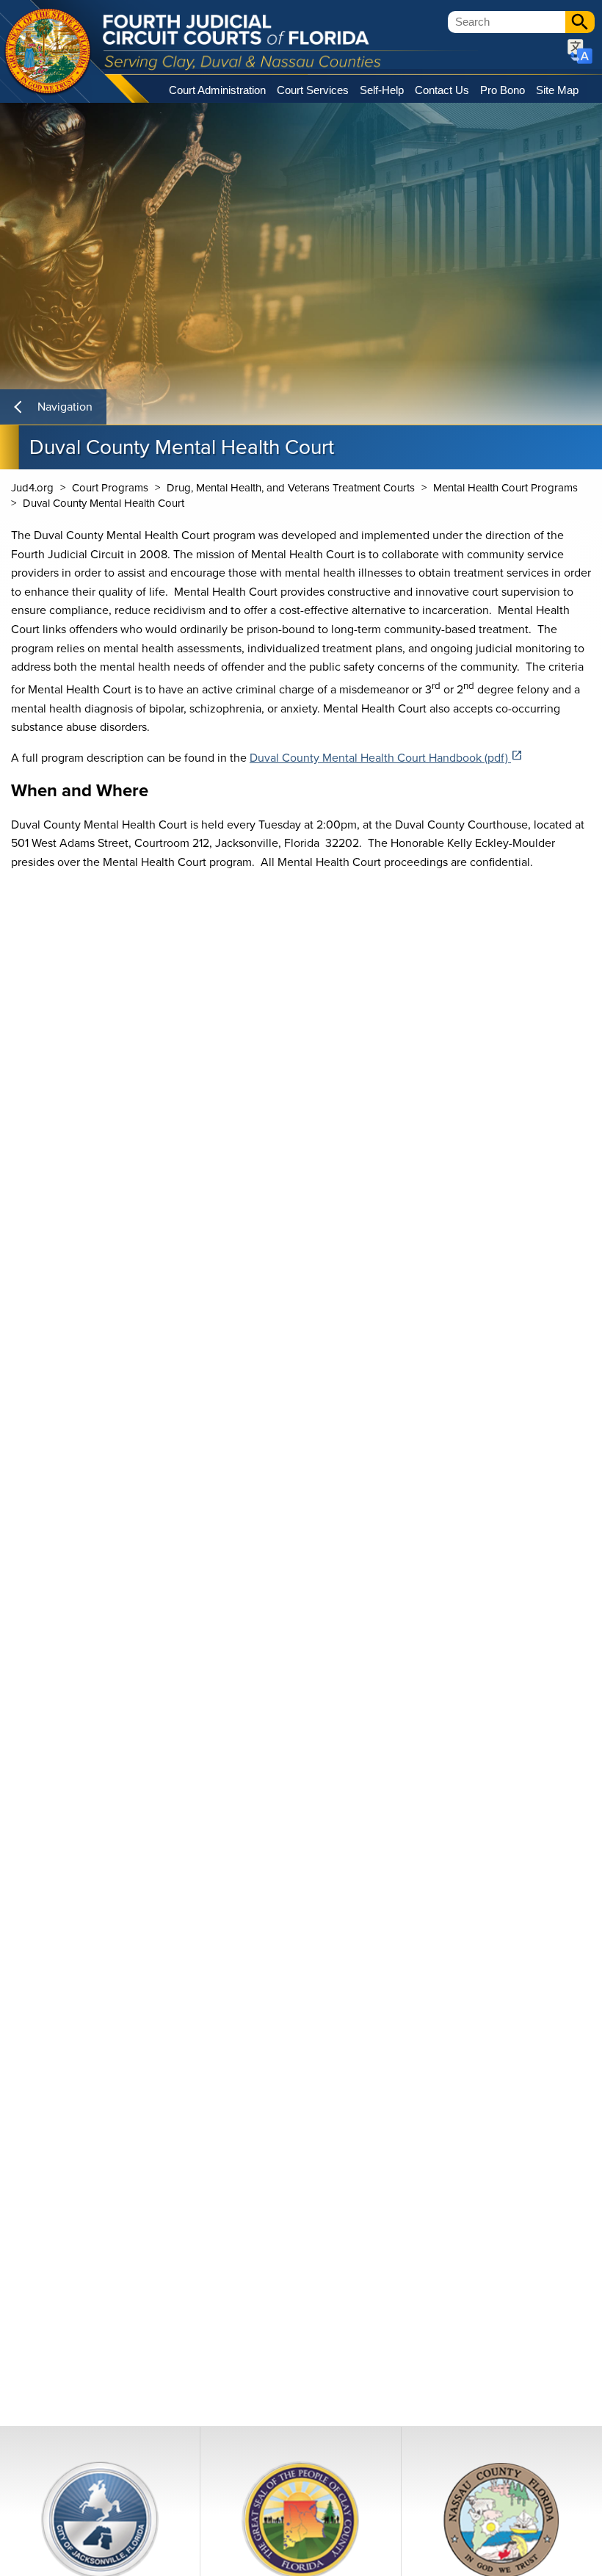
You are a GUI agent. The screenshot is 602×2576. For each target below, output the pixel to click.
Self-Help (382, 90)
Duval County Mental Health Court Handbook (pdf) (386, 758)
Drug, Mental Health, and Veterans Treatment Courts (291, 488)
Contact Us (442, 90)
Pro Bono (503, 90)
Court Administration (217, 90)
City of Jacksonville (48, 52)
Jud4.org (32, 488)
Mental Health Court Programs (505, 488)
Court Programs (110, 488)
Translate (580, 51)
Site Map (557, 90)
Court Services (313, 90)
